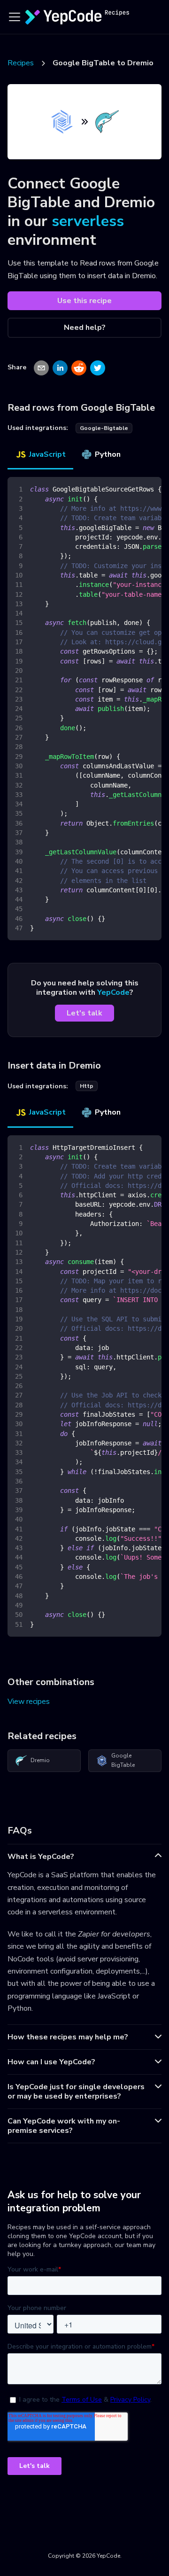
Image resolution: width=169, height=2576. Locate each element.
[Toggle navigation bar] (15, 17)
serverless (88, 221)
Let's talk (84, 1013)
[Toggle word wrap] (133, 489)
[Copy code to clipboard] (150, 489)
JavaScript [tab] (47, 454)
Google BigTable (123, 1760)
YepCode (113, 992)
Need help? (85, 328)
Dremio (40, 1760)
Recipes (21, 63)
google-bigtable (104, 428)
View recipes (29, 1702)
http (87, 1086)
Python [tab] (108, 454)
